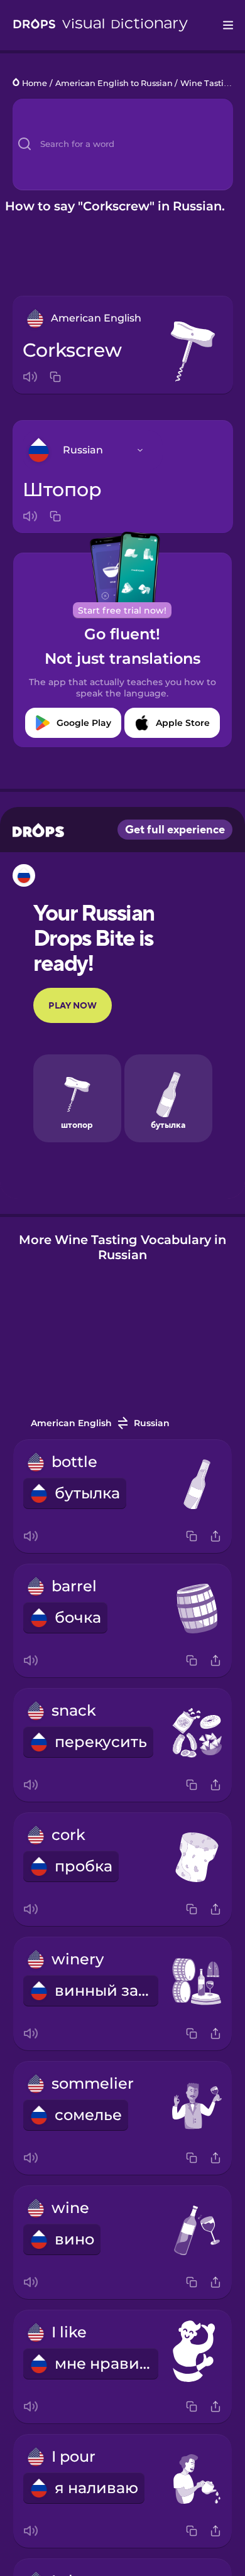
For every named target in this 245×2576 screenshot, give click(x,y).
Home (35, 83)
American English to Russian (114, 83)
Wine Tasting (208, 83)
